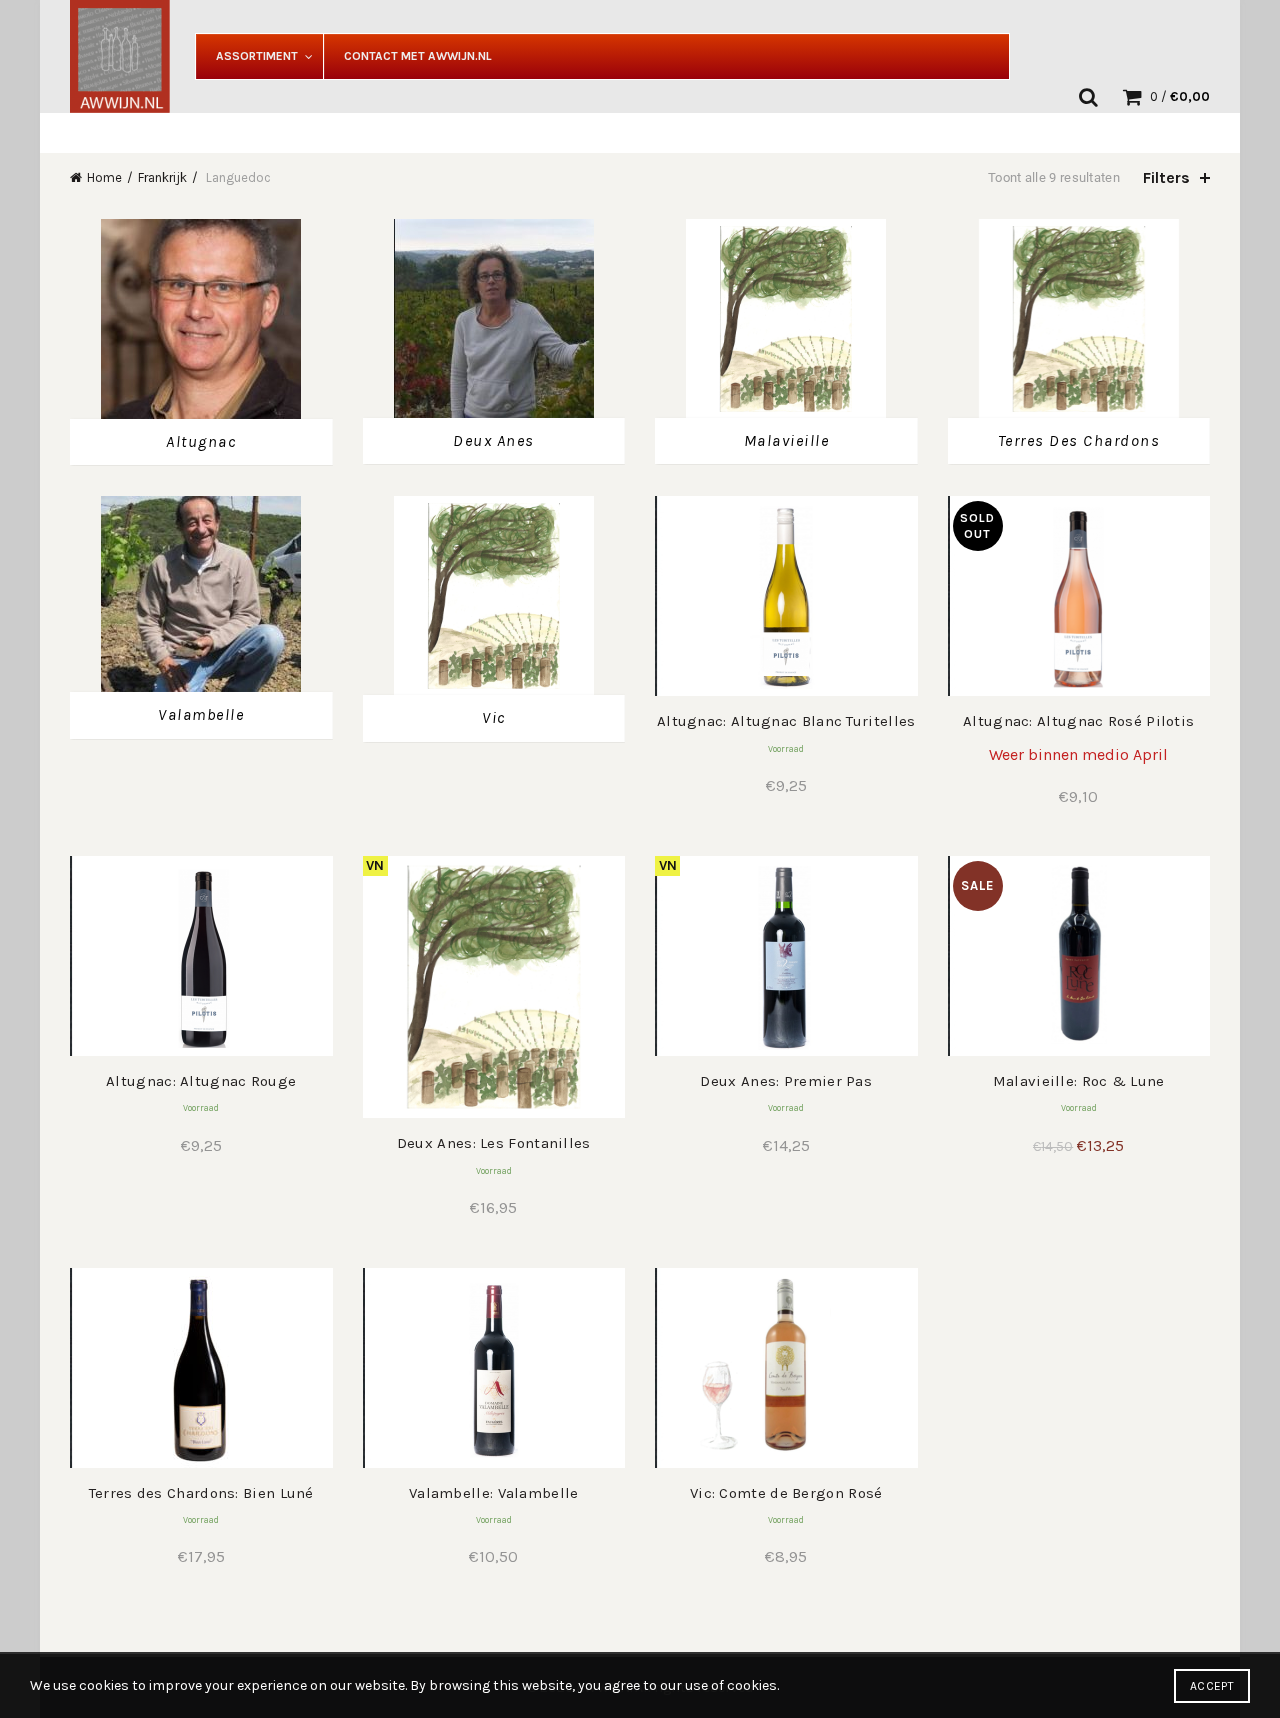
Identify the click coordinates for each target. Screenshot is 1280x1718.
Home (104, 177)
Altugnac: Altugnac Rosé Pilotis (1078, 721)
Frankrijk (162, 177)
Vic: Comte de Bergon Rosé (786, 1493)
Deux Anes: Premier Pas (786, 1081)
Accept (1212, 1686)
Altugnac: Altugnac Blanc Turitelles (786, 721)
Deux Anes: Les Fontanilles (494, 1143)
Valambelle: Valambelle (494, 1493)
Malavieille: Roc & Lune (1079, 1081)
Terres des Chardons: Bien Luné (201, 1493)
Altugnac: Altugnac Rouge (201, 1081)
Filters (1166, 177)
